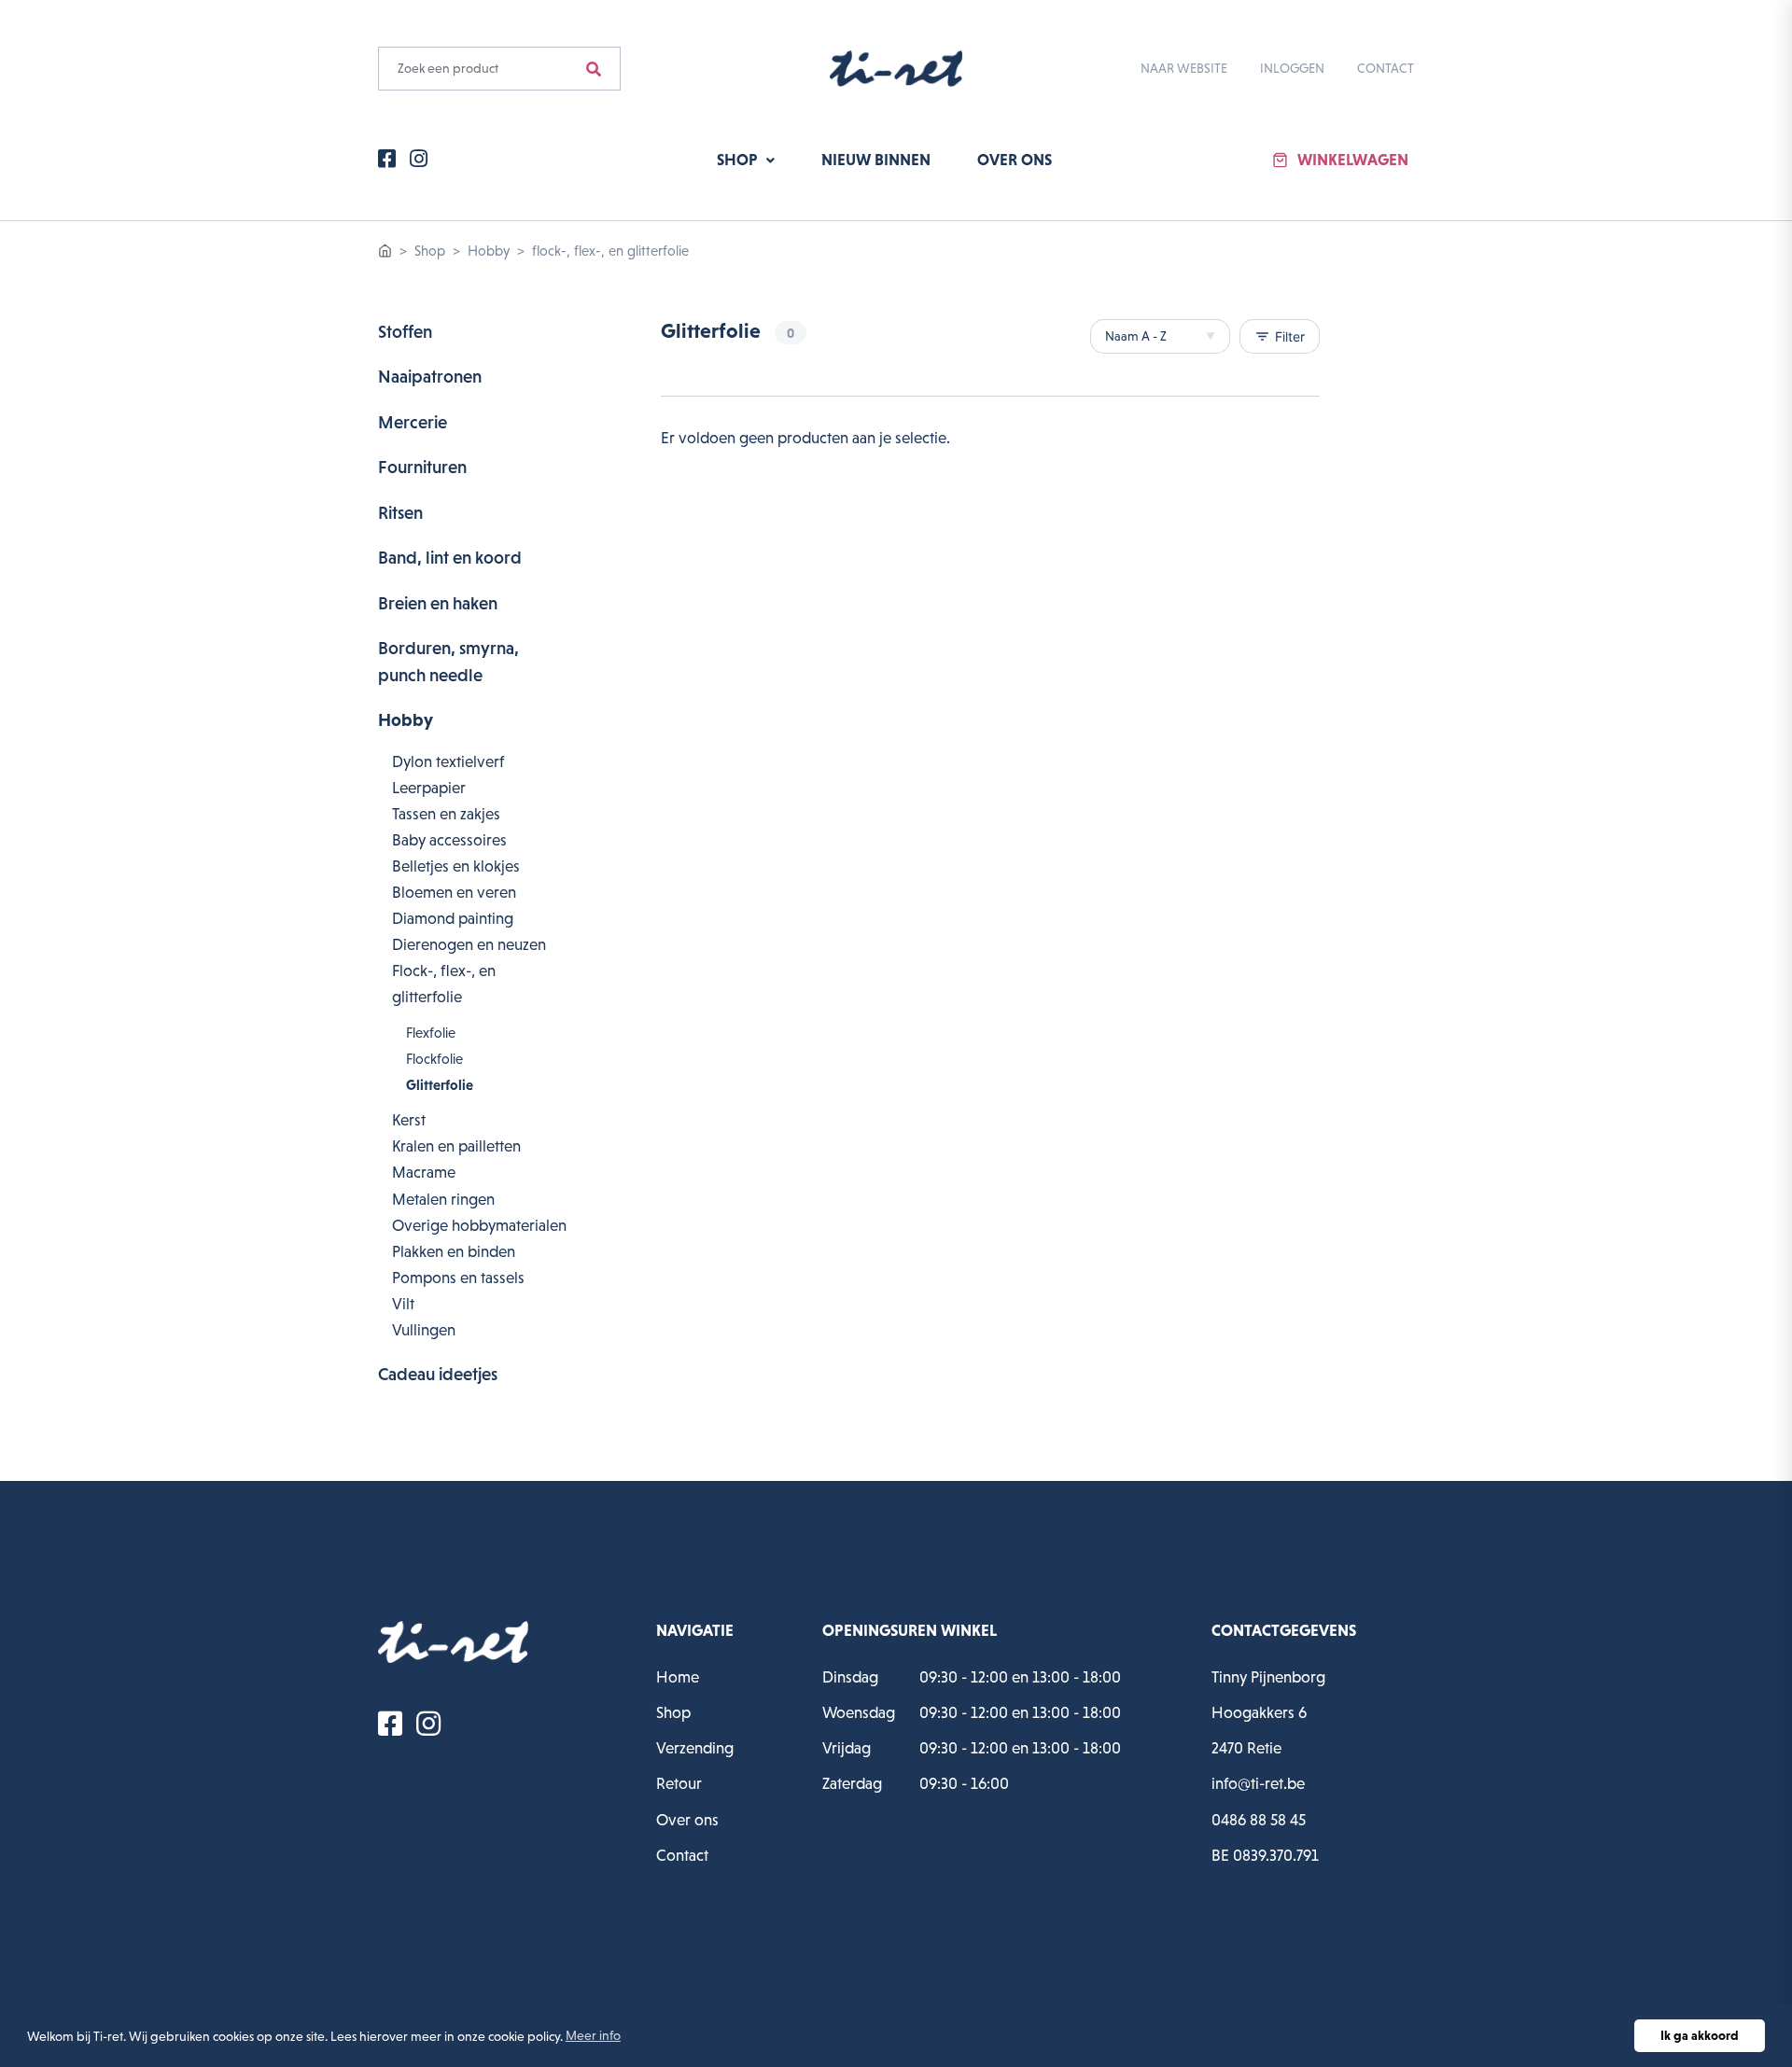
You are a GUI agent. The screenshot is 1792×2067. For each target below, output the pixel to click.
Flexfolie (431, 1033)
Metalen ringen (443, 1199)
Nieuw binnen (876, 160)
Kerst (409, 1120)
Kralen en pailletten (456, 1146)
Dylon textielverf (448, 761)
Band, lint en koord (450, 558)
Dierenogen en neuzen (469, 944)
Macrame (424, 1172)
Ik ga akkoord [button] (1700, 2035)
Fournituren (422, 467)
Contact (1386, 68)
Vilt (403, 1304)
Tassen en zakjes (446, 814)
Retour (679, 1783)
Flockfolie (434, 1059)
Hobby (489, 251)
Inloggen (1292, 68)
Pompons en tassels (458, 1278)
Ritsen (400, 513)
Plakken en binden (454, 1251)
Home (678, 1677)
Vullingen (424, 1330)
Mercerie (413, 422)
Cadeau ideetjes (438, 1374)
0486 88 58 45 (1259, 1820)
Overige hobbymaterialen (479, 1225)
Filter (1280, 336)
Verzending (695, 1748)
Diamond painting (453, 918)
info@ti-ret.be (1258, 1783)
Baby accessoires (449, 840)
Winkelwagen (1353, 160)
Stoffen (405, 332)
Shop (739, 160)
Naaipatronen (430, 377)
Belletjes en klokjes (456, 866)
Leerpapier (429, 788)
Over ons (1015, 160)
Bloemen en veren (454, 892)
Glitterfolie (440, 1085)
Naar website (1184, 68)
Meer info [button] (593, 2035)
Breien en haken (438, 603)
